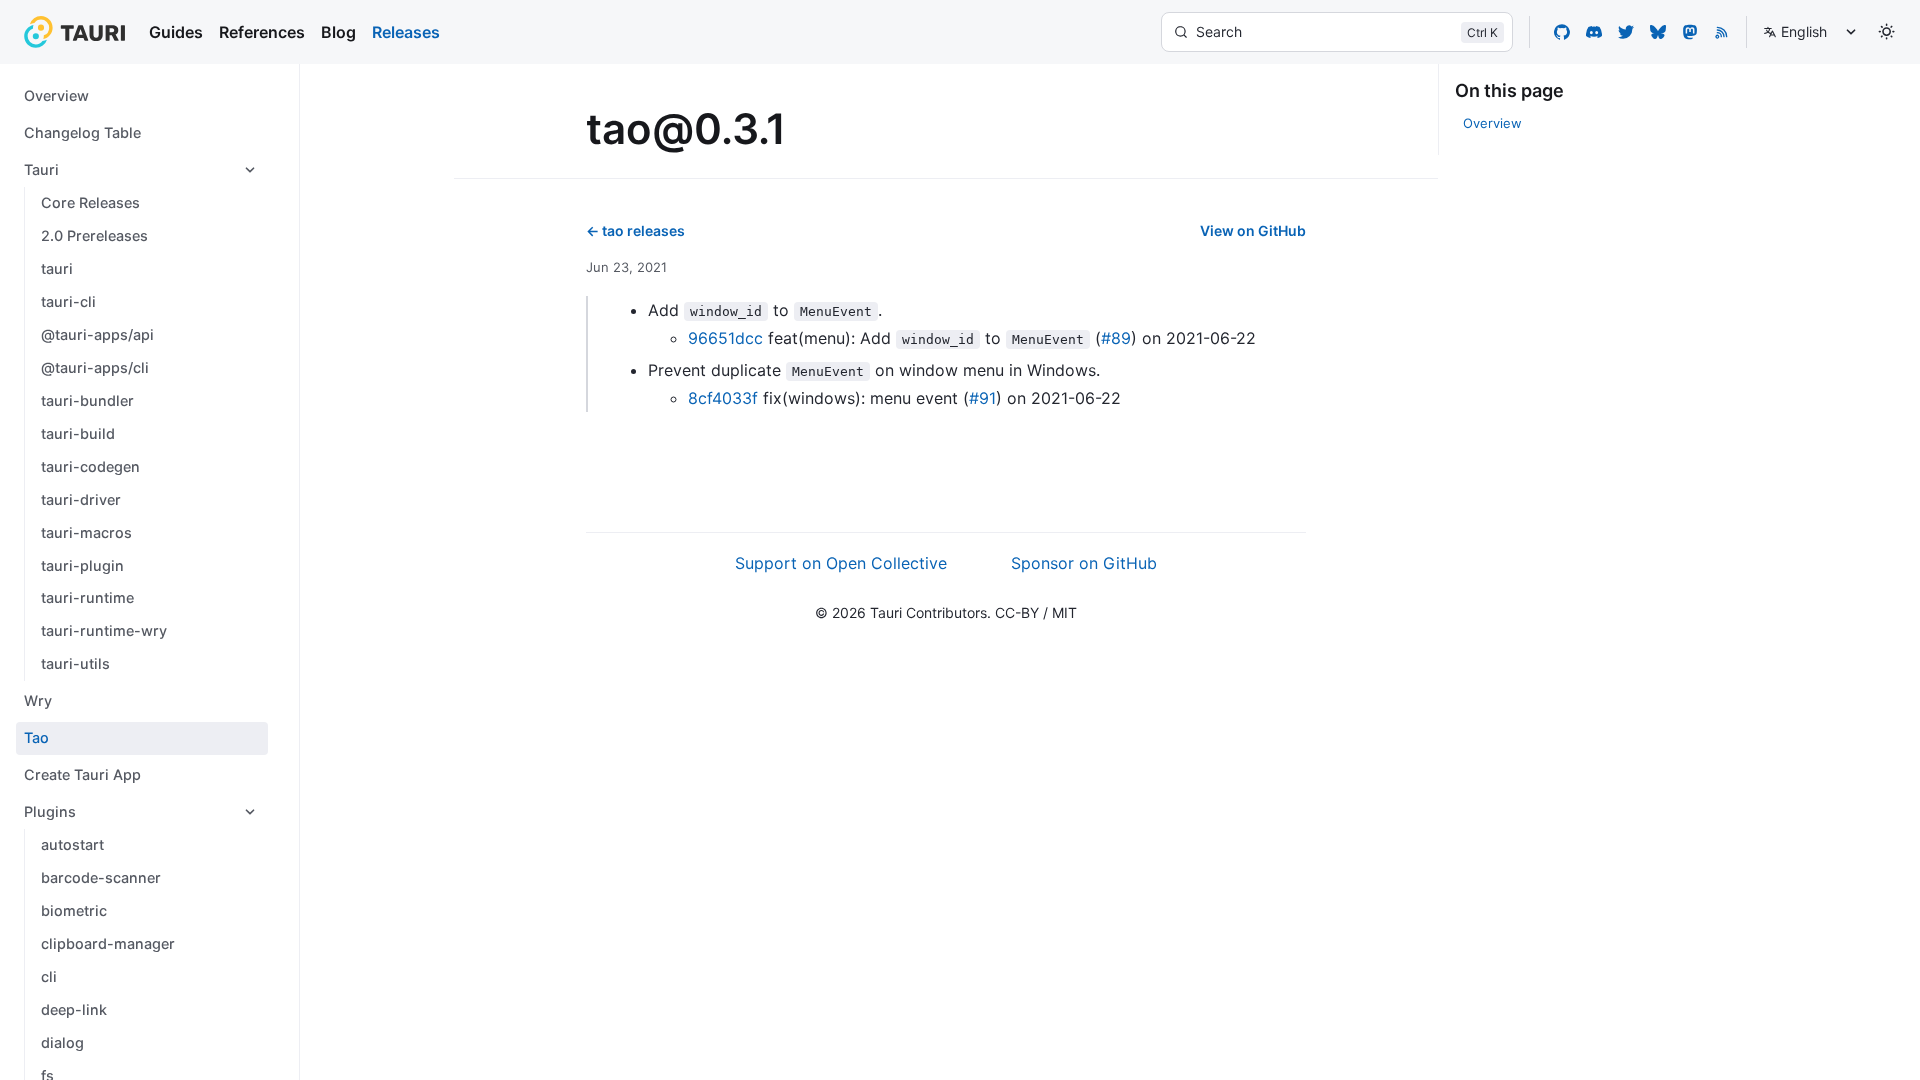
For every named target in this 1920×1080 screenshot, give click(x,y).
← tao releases (635, 230)
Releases (406, 32)
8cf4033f (723, 398)
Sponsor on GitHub (1084, 563)
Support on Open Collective (841, 563)
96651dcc (725, 338)
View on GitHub (1253, 230)
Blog (338, 32)
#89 (1116, 338)
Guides (176, 32)
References (262, 32)
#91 (982, 398)
